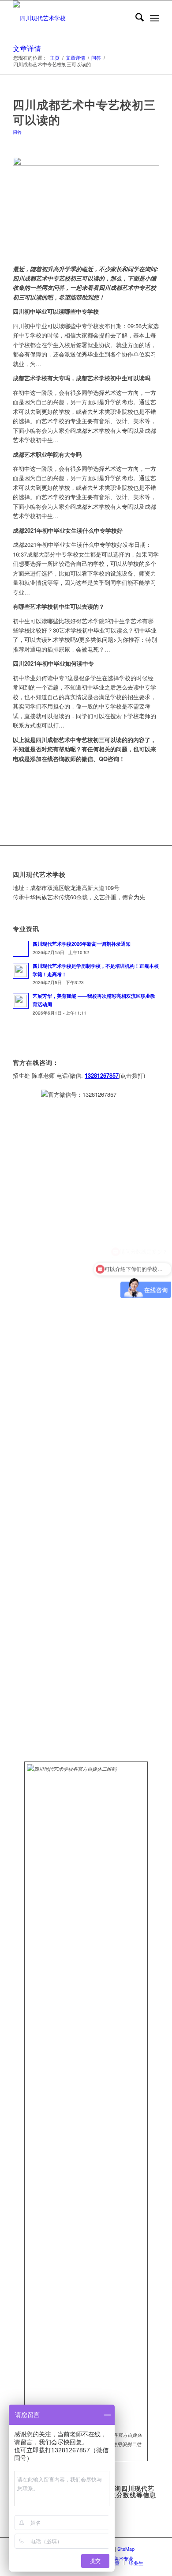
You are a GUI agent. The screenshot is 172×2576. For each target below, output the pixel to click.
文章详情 (27, 48)
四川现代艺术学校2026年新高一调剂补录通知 (82, 944)
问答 (17, 132)
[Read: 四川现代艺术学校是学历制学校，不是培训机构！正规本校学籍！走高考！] (21, 971)
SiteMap (126, 2549)
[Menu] (155, 18)
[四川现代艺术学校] (71, 18)
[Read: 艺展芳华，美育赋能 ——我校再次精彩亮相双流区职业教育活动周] (21, 1001)
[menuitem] (135, 18)
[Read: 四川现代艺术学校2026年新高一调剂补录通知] (21, 949)
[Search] (135, 18)
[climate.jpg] (86, 206)
